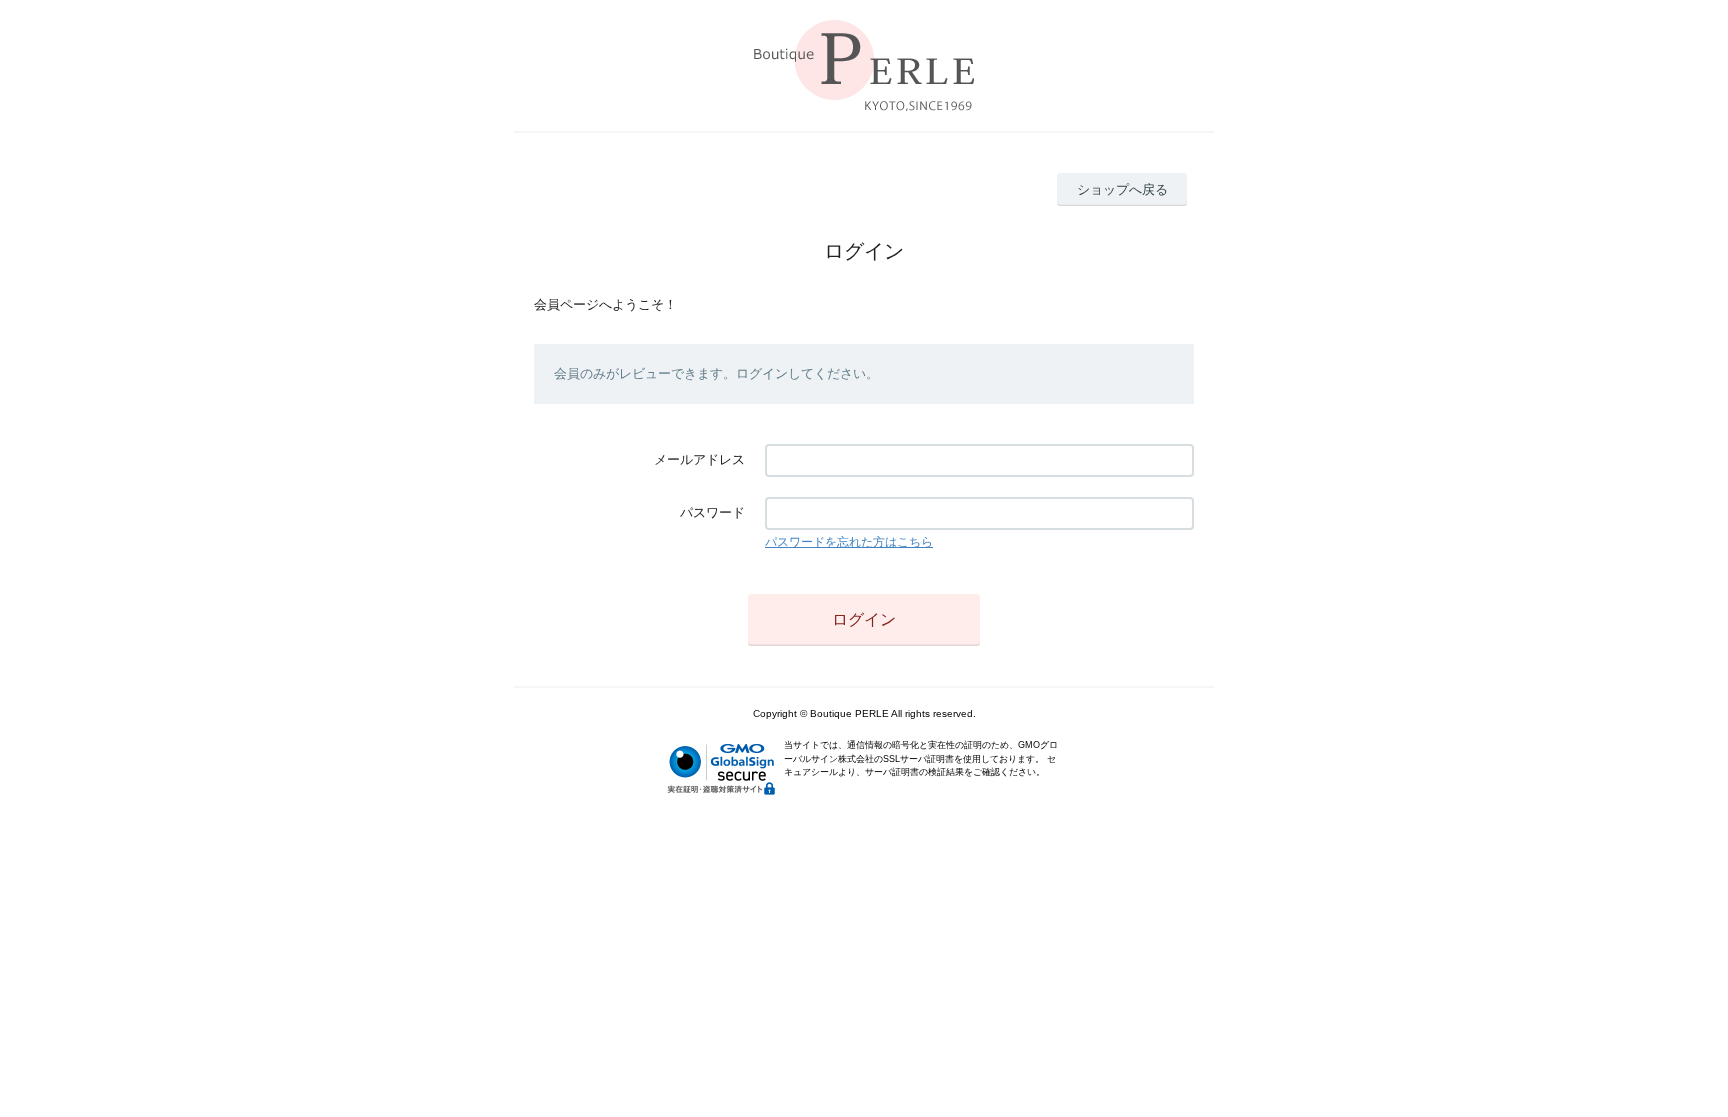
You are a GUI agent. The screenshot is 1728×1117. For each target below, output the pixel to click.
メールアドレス (699, 459)
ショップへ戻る (1122, 189)
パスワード (712, 512)
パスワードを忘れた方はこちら (849, 542)
